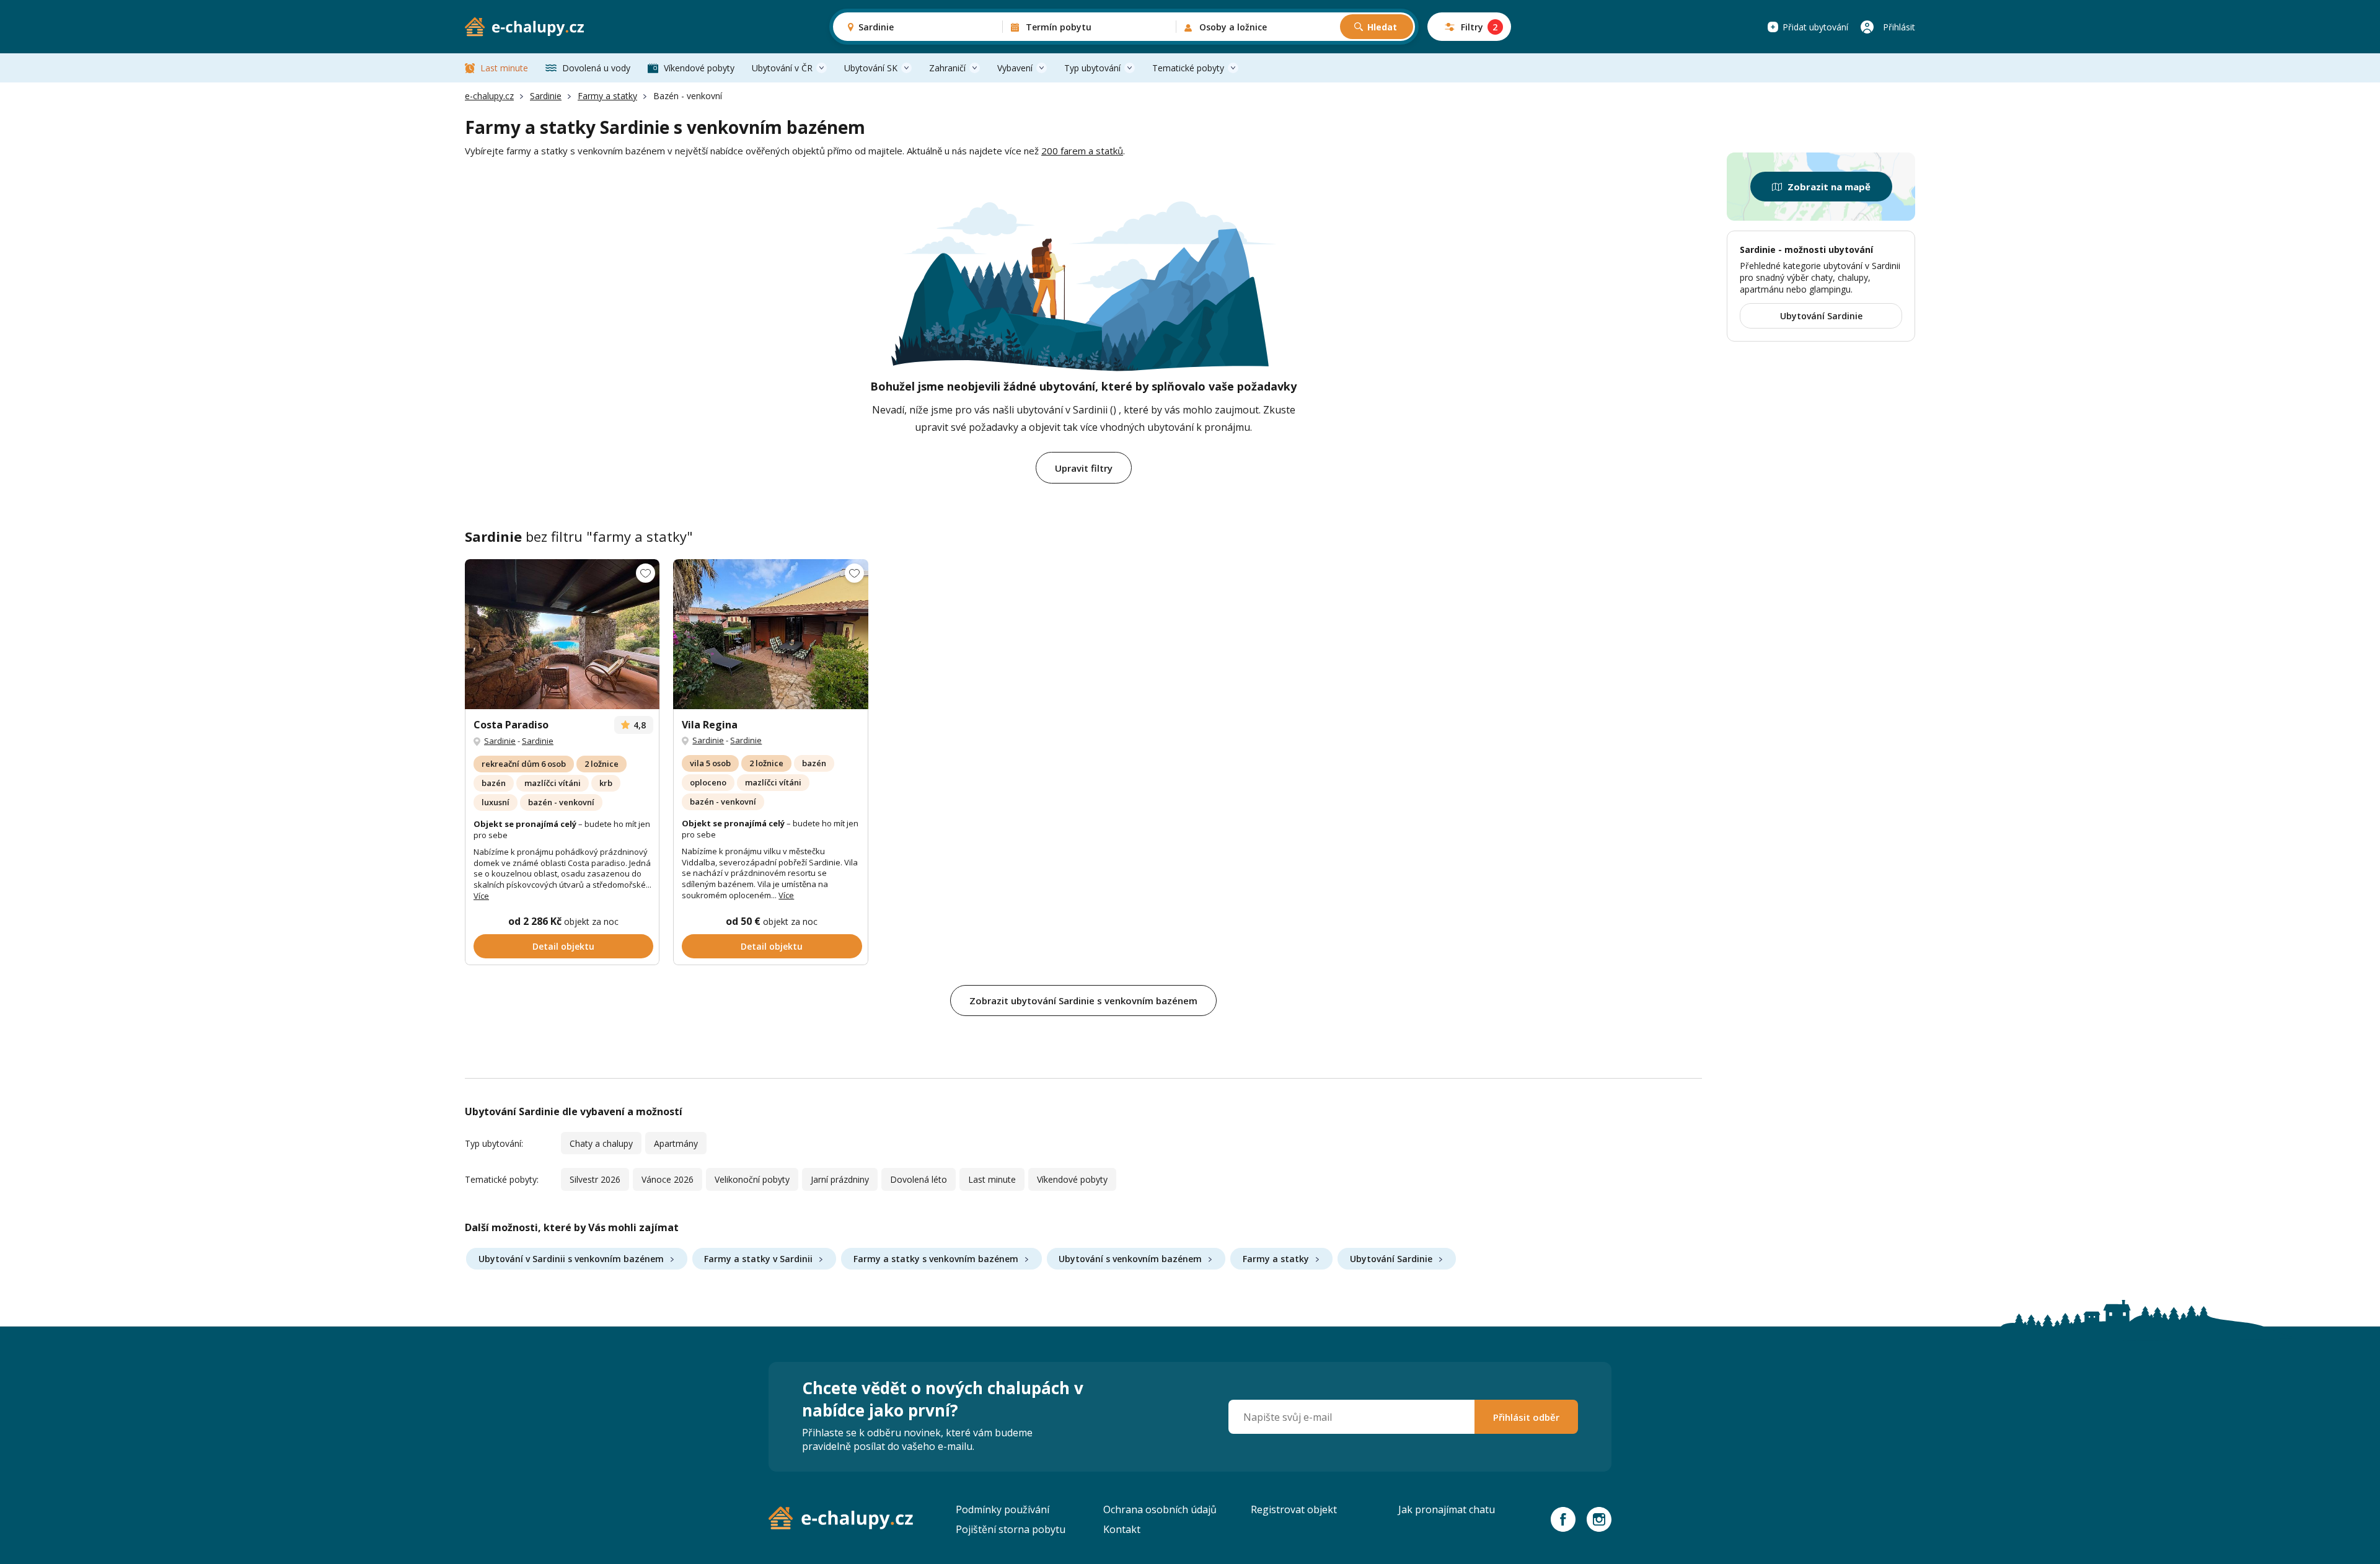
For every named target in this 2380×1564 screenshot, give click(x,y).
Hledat (1382, 27)
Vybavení (1015, 68)
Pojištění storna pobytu (1011, 1529)
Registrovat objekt (1294, 1509)
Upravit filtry (1084, 468)
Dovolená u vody (596, 68)
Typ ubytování (1092, 68)
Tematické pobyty (1188, 68)
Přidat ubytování (1815, 27)
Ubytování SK (871, 68)
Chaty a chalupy (601, 1143)
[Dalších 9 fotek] (770, 634)
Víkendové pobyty (699, 68)
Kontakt (1122, 1529)
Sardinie (546, 96)
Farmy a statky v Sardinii (758, 1259)
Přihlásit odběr (1526, 1417)
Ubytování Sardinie (1391, 1259)
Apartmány (676, 1143)
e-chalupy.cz (489, 96)
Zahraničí (947, 68)
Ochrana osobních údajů (1160, 1509)
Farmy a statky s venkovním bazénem (936, 1259)
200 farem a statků (1082, 151)
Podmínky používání (1003, 1509)
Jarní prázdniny (840, 1179)
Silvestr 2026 (595, 1179)
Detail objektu (563, 946)
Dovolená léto (919, 1179)
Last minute (504, 68)
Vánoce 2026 (668, 1179)
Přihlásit (1899, 27)
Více (481, 896)
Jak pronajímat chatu (1447, 1509)
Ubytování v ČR (782, 68)
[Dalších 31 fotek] (562, 634)
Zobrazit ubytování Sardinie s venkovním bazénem (1083, 1001)
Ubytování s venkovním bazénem (1130, 1259)
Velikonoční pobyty (752, 1179)
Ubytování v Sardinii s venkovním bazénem (571, 1259)
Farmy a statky (607, 96)
